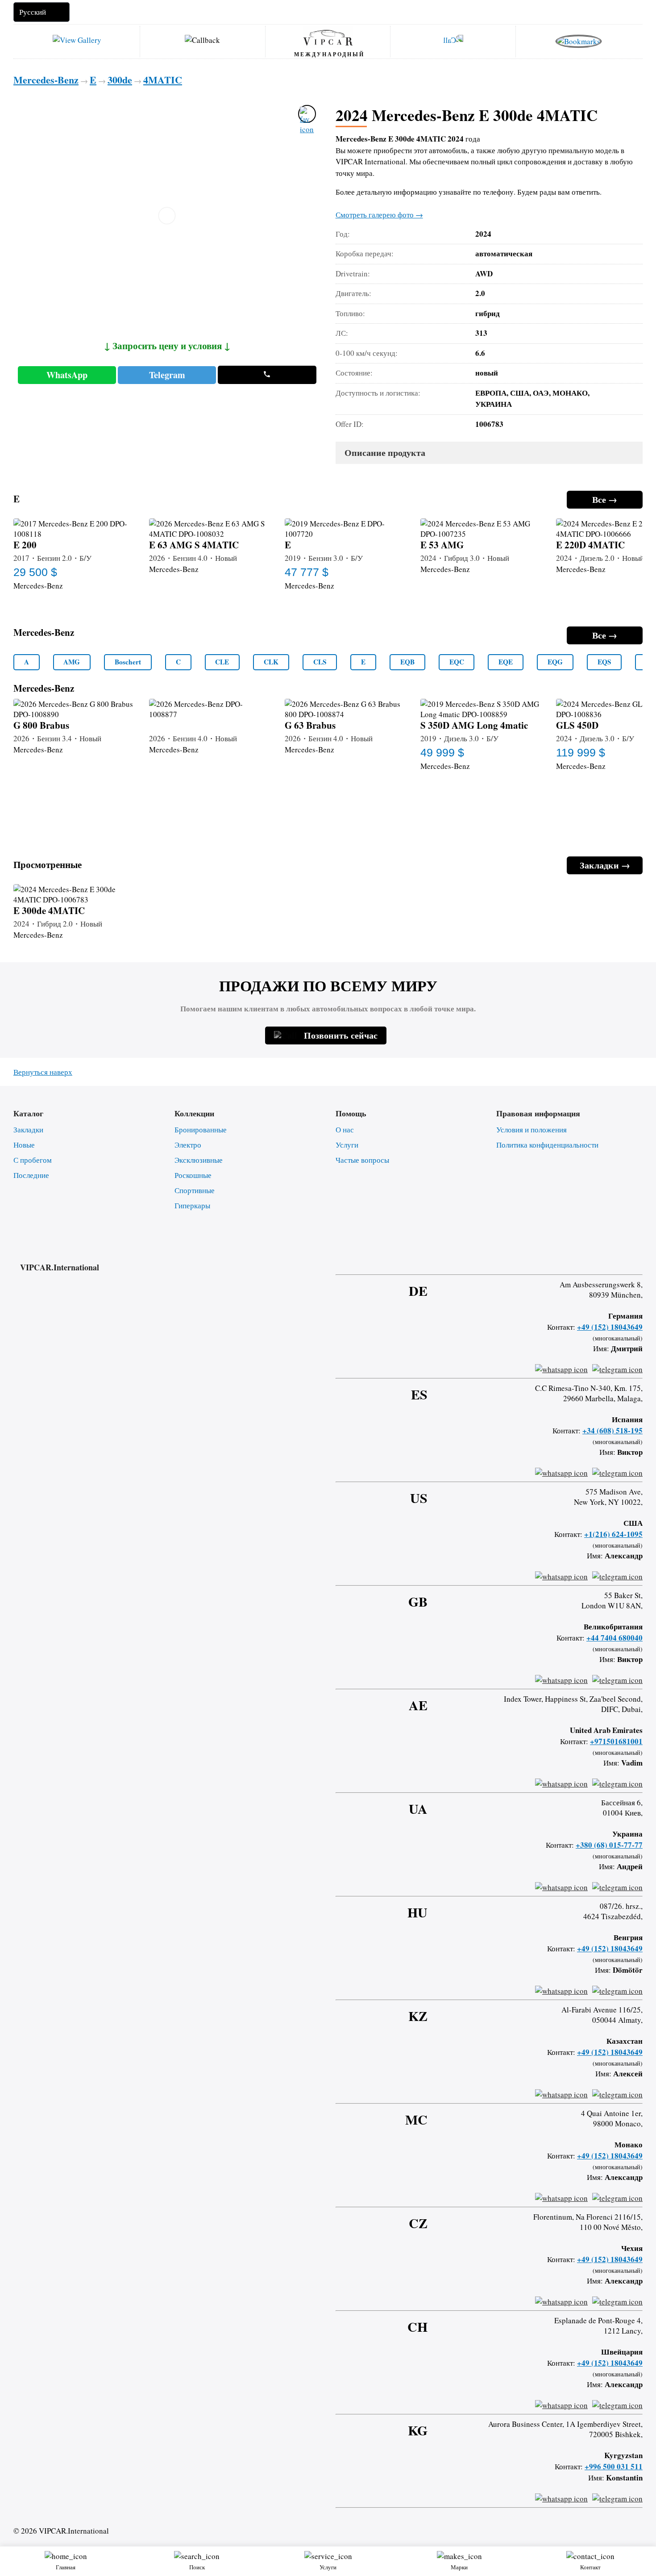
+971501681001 (616, 1741)
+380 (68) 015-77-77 (609, 1845)
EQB (407, 662)
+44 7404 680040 (614, 1638)
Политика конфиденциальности (547, 1145)
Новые (24, 1145)
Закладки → (605, 865)
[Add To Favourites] (307, 114)
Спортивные (195, 1190)
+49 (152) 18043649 (610, 1327)
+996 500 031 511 (614, 2466)
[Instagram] (592, 1259)
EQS (604, 662)
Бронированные (201, 1129)
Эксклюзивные (199, 1160)
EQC (457, 662)
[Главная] (328, 37)
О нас (345, 1129)
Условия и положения (531, 1129)
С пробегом (33, 1160)
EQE (506, 662)
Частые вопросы (362, 1160)
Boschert (128, 662)
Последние (31, 1175)
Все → (605, 499)
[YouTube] (616, 1259)
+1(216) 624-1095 (613, 1534)
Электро (188, 1145)
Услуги (347, 1145)
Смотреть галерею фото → (379, 215)
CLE (222, 662)
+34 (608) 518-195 (612, 1430)
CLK (271, 662)
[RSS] (639, 1259)
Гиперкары (192, 1205)
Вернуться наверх (43, 1072)
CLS (320, 662)
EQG (555, 662)
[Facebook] (569, 1259)
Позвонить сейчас (341, 1035)
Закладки (28, 1129)
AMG (72, 662)
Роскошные (193, 1175)
